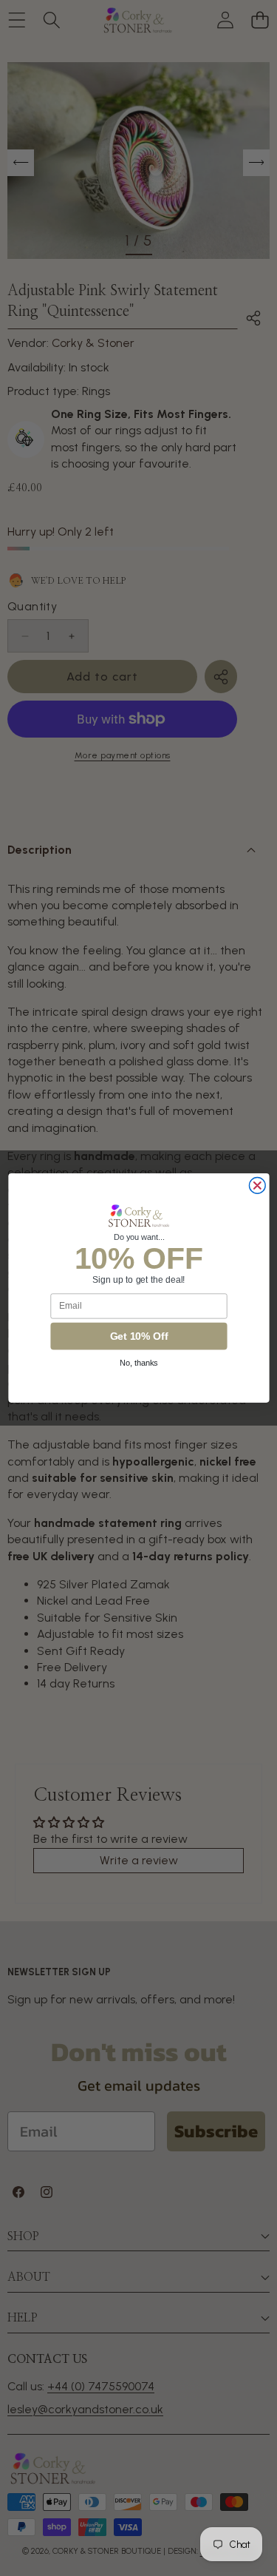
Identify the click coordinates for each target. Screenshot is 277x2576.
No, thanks (139, 1363)
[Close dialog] (257, 1186)
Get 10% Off (138, 1336)
